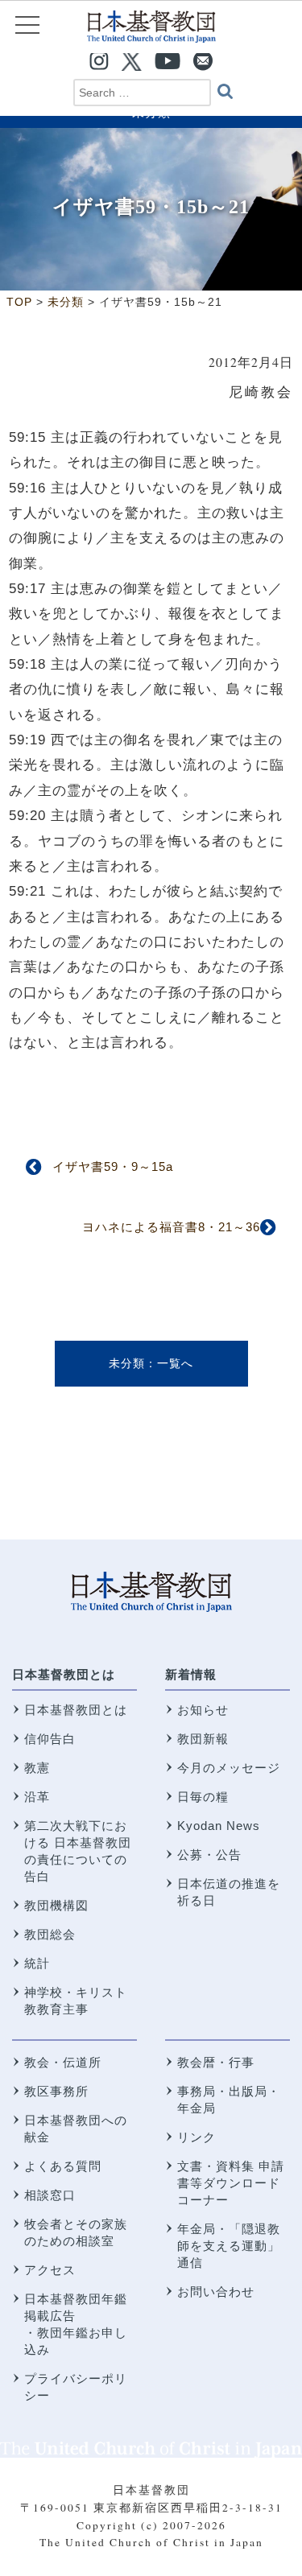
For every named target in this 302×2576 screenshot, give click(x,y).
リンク (197, 2137)
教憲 (37, 1768)
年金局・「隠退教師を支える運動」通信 (229, 2246)
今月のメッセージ (229, 1768)
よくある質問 (63, 2166)
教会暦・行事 (216, 2062)
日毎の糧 (203, 1797)
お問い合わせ (216, 2292)
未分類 (127, 1363)
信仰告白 (50, 1739)
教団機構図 (56, 1905)
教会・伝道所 (63, 2062)
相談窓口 (50, 2195)
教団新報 (203, 1739)
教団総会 (50, 1934)
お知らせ (203, 1710)
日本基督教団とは (64, 1674)
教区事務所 (56, 2091)
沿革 (37, 1797)
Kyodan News (219, 1826)
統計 (37, 1963)
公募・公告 (209, 1855)
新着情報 (191, 1674)
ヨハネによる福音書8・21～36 (171, 1227)
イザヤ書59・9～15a (113, 1166)
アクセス (50, 2270)
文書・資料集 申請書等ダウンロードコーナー (231, 2183)
